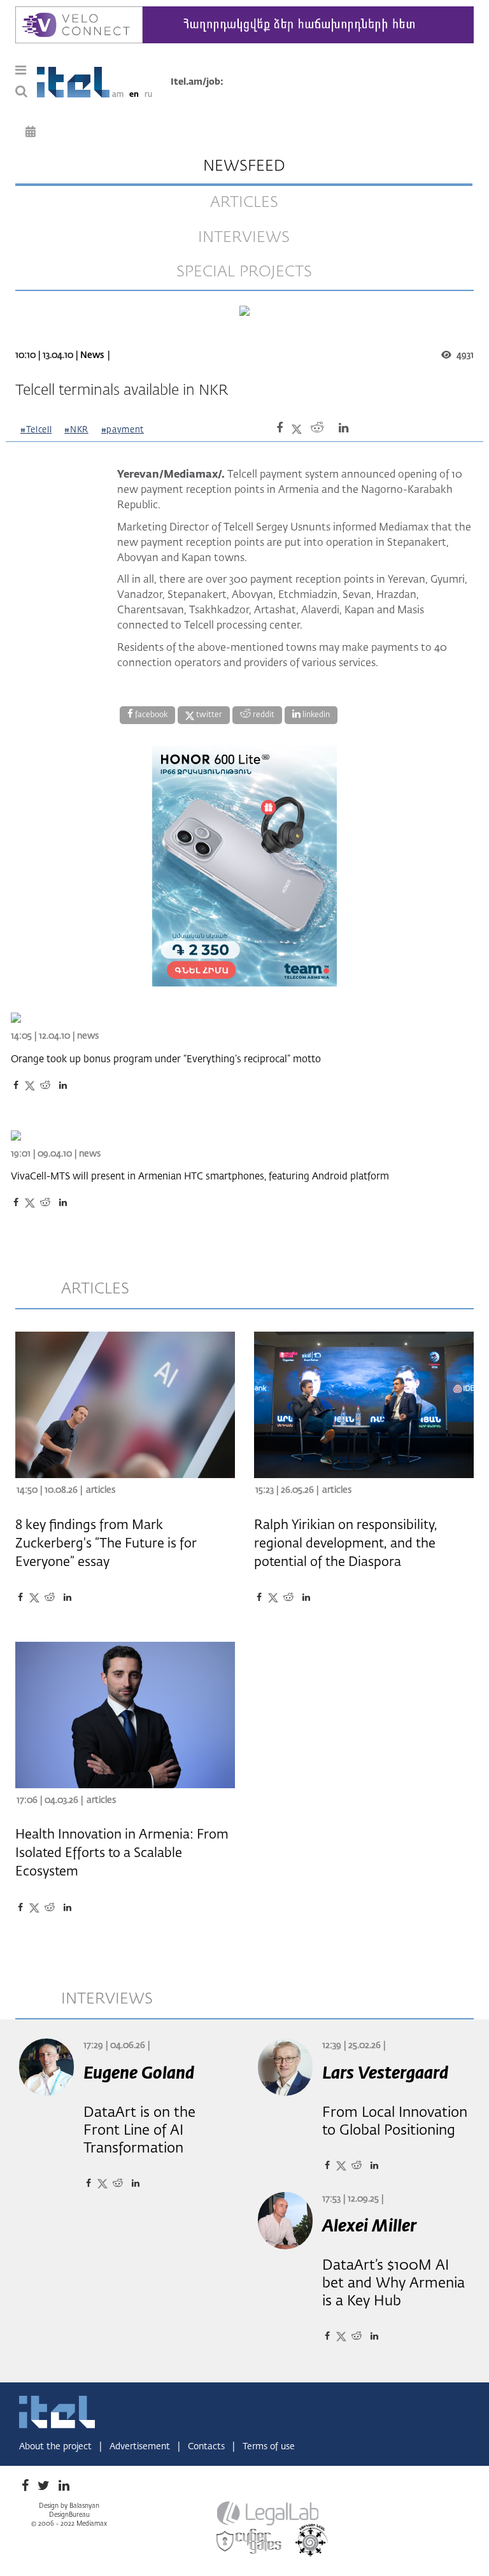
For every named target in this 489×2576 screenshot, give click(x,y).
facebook (150, 715)
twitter (208, 715)
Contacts (208, 2447)
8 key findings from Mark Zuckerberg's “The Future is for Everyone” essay (106, 1544)
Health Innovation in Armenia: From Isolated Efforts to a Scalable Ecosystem (122, 1853)
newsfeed (244, 166)
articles (244, 203)
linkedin (315, 715)
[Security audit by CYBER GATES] (250, 2541)
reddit (263, 715)
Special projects (244, 272)
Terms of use (269, 2447)
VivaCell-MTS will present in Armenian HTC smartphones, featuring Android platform (200, 1177)
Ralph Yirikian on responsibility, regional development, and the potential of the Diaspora (346, 1544)
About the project (57, 2447)
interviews (244, 238)
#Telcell (36, 430)
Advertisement (141, 2447)
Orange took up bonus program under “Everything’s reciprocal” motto (166, 1059)
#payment (123, 430)
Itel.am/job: (197, 82)
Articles (101, 1490)
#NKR (76, 430)
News (92, 355)
